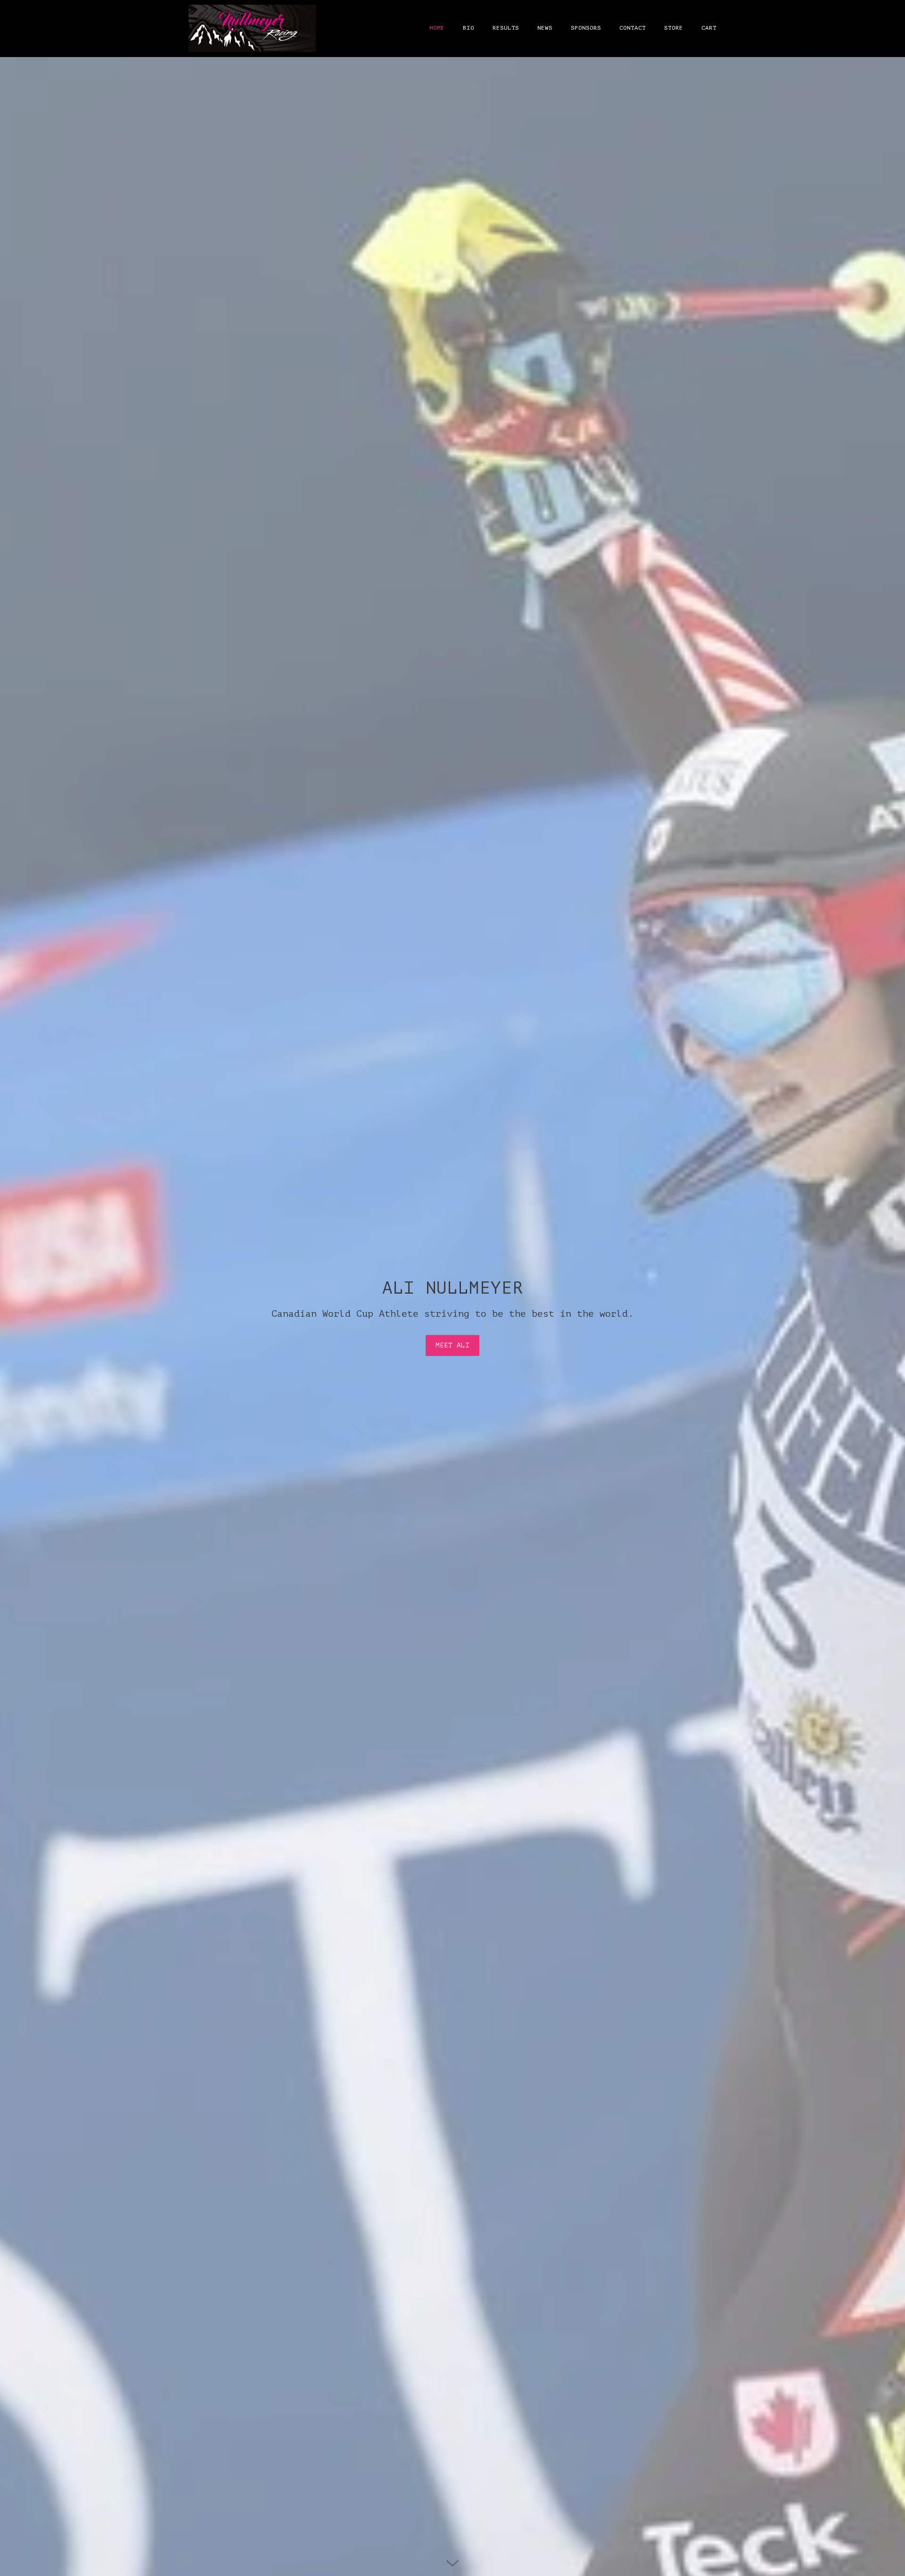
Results (506, 28)
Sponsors (586, 28)
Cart (709, 28)
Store (674, 28)
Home (437, 28)
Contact (633, 28)
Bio (469, 28)
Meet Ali (452, 1345)
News (545, 28)
